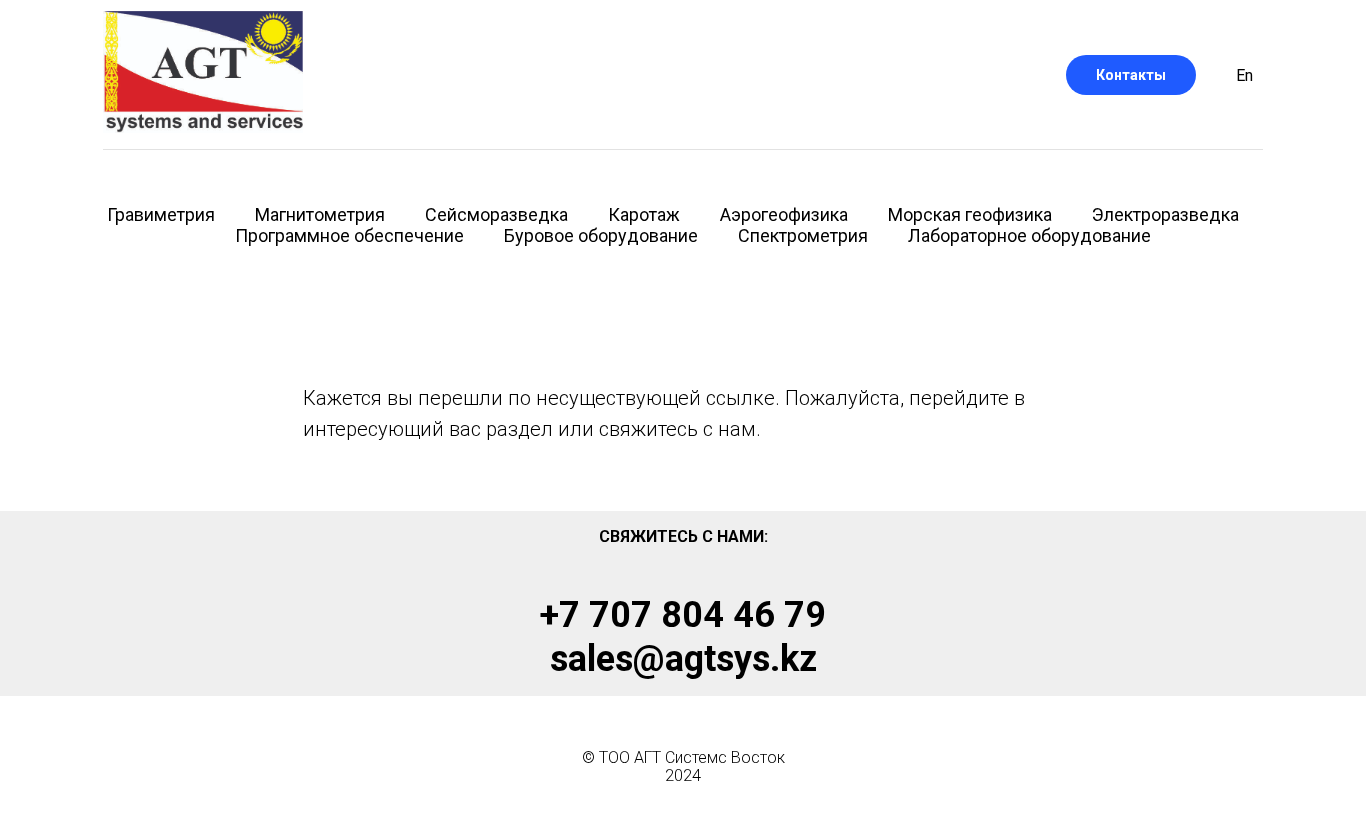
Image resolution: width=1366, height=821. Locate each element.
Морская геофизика (970, 214)
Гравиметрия (161, 214)
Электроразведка (1165, 214)
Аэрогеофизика (784, 214)
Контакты (1131, 75)
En (1244, 75)
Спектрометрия (803, 235)
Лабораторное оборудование (1029, 235)
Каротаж (644, 214)
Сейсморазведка (496, 214)
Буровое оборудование (601, 235)
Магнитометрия (320, 214)
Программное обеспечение (349, 235)
